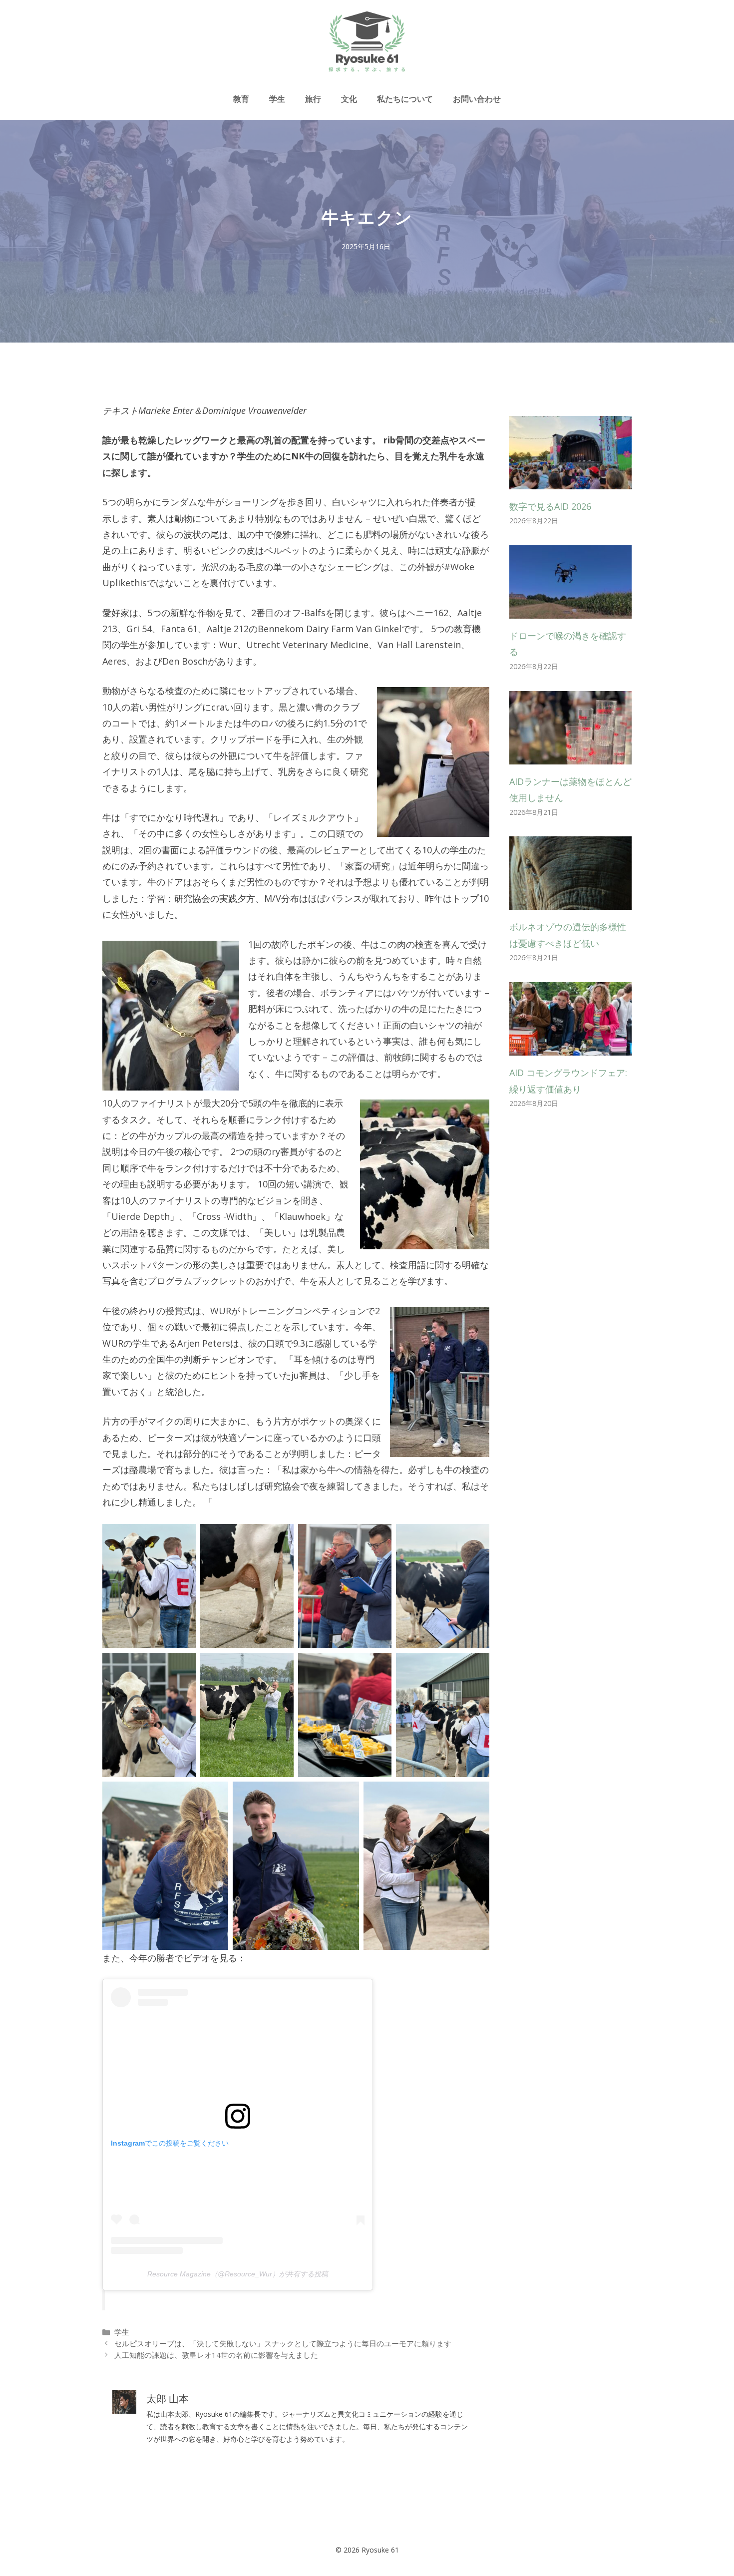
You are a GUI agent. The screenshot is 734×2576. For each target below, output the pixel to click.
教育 (241, 99)
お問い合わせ (477, 99)
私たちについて (405, 99)
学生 (277, 99)
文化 (349, 99)
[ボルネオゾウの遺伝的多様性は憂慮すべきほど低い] (570, 902)
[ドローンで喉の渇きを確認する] (570, 611)
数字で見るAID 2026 (550, 506)
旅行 (313, 99)
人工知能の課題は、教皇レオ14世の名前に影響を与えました (216, 2355)
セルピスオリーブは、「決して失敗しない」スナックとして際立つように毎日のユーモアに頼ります (283, 2343)
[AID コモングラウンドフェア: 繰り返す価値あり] (570, 1048)
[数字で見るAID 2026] (570, 481)
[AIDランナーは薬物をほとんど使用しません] (570, 756)
